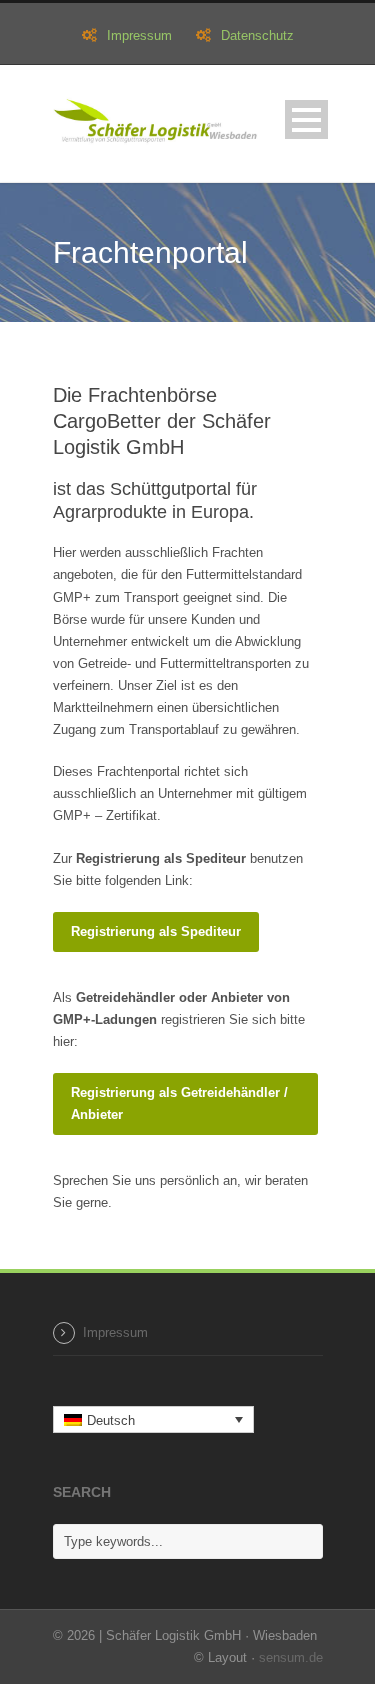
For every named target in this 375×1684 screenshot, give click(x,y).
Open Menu (306, 119)
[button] (154, 1419)
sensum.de (291, 1657)
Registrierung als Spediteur (156, 931)
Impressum (139, 35)
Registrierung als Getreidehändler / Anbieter (179, 1103)
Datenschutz (257, 35)
